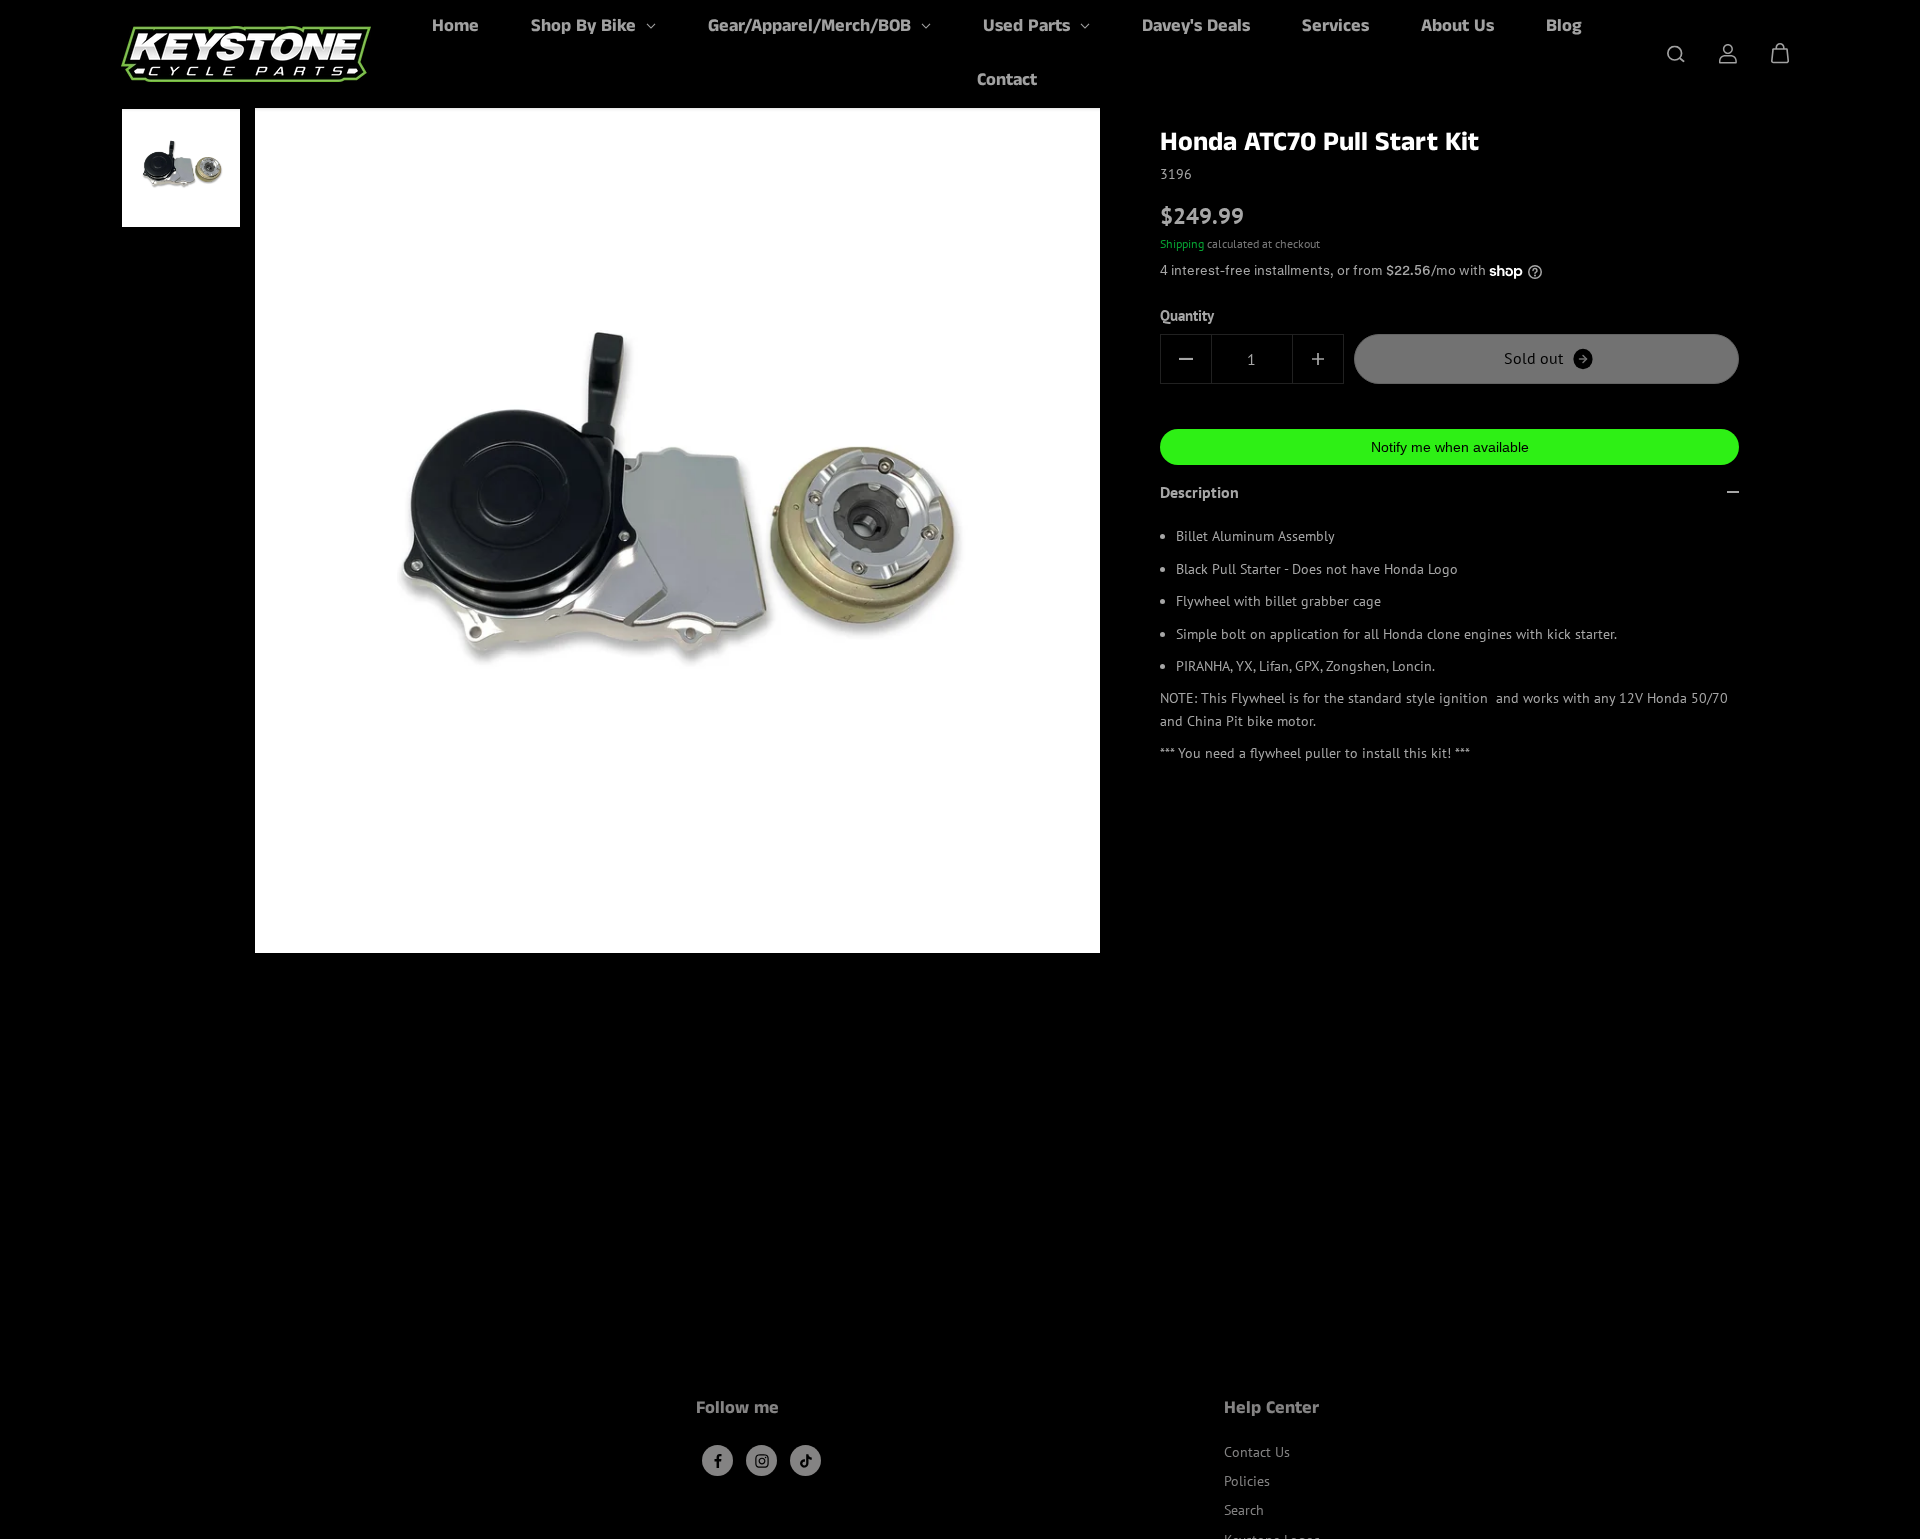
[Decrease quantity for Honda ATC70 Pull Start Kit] (1186, 359)
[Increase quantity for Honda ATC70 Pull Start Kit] (1318, 359)
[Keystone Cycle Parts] (246, 54)
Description (1199, 492)
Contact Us (1257, 1452)
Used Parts (1029, 26)
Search (1244, 1510)
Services (1335, 26)
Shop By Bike (586, 26)
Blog (1564, 26)
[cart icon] (1780, 54)
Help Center (1271, 1410)
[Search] (1676, 54)
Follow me (737, 1410)
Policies (1247, 1481)
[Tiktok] (806, 1461)
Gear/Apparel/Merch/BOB (812, 26)
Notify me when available (1450, 447)
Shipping (1182, 243)
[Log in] (1728, 54)
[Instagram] (762, 1461)
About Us (1457, 26)
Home (455, 26)
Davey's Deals (1196, 26)
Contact (1007, 80)
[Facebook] (718, 1461)
